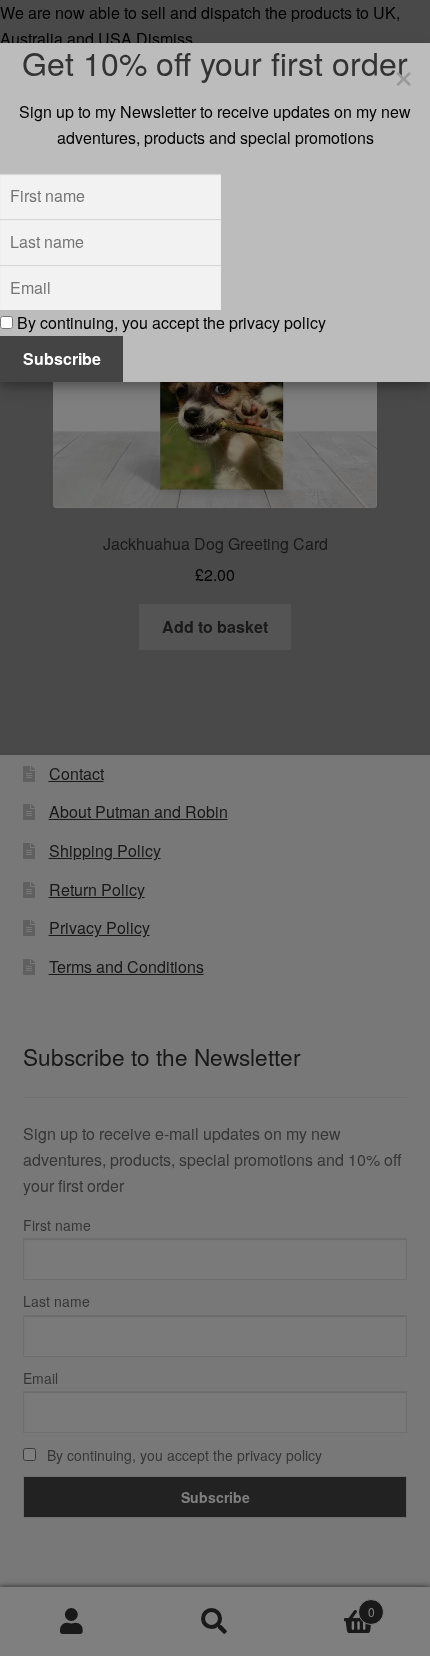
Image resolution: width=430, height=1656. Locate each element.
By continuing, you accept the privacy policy (169, 322)
